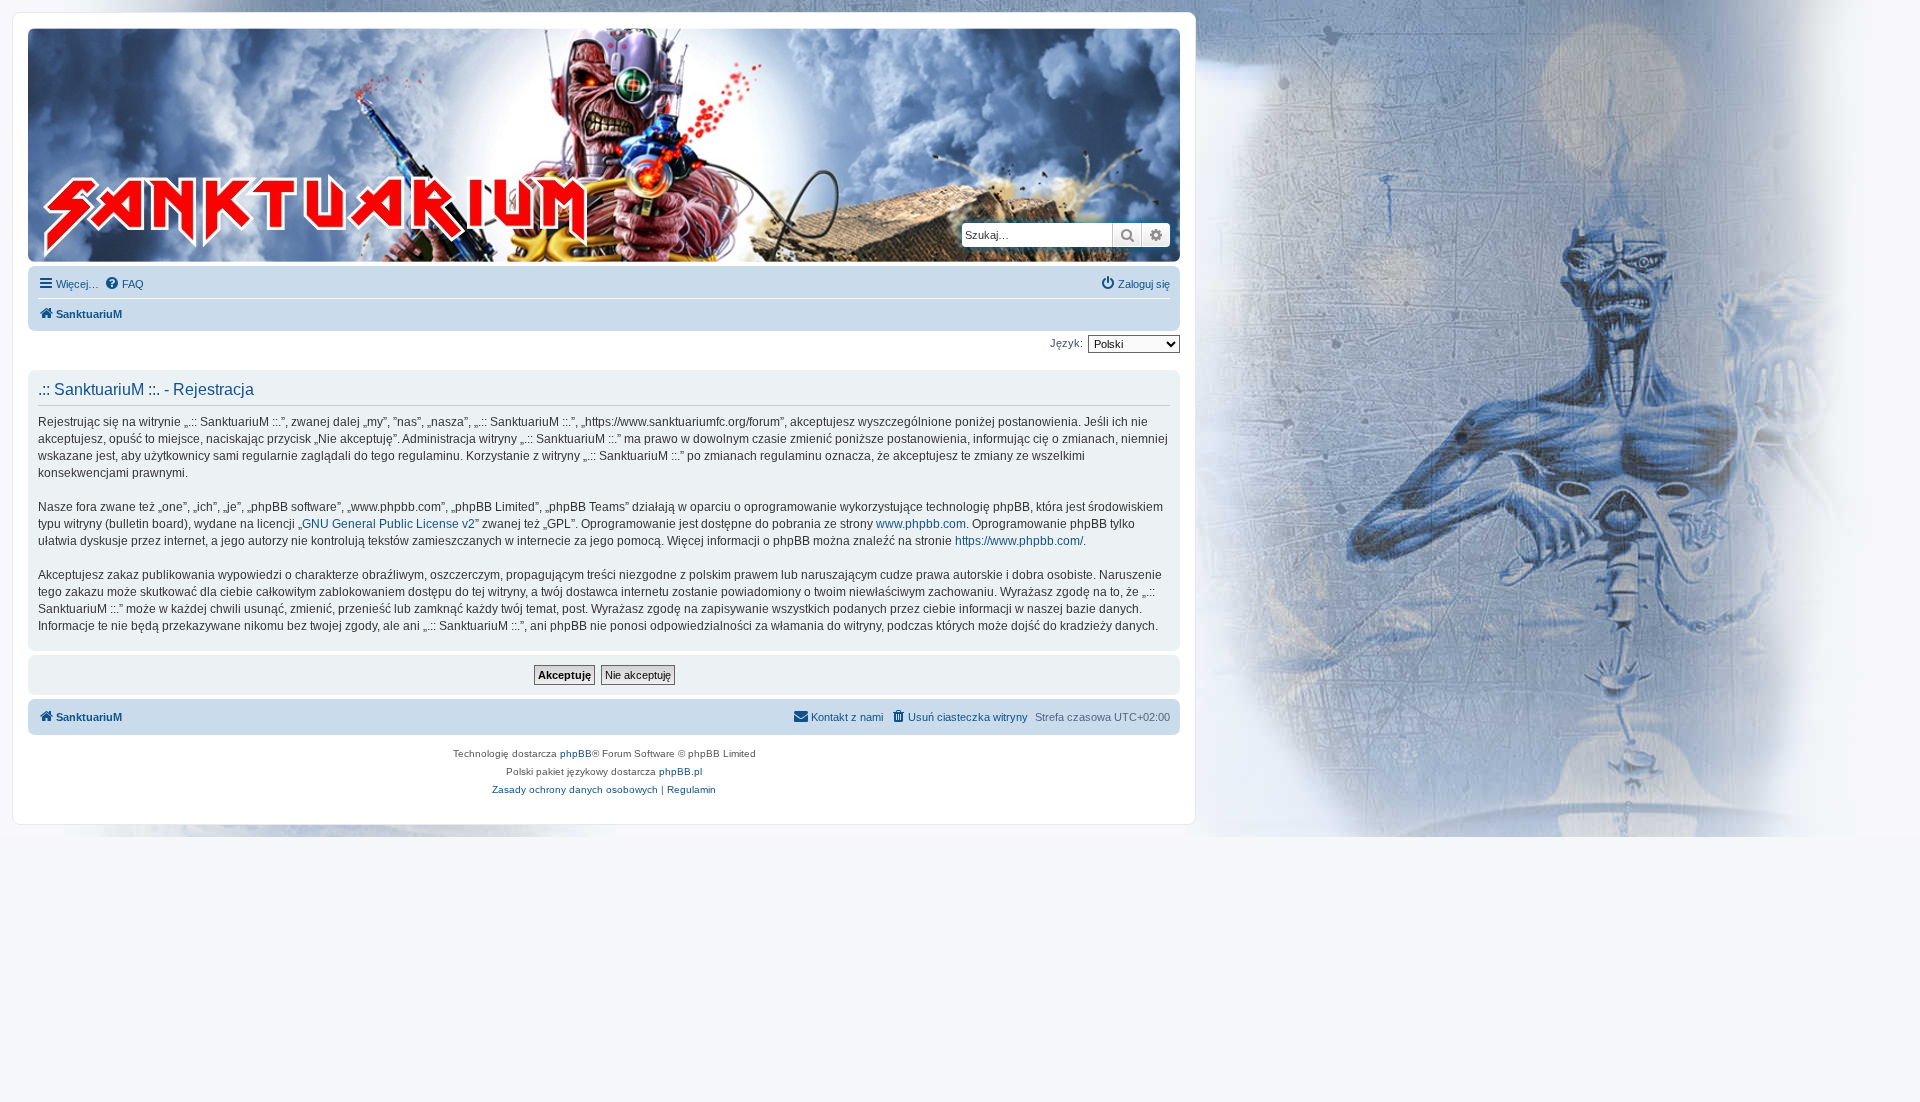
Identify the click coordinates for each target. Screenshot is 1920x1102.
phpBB (576, 753)
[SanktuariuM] (409, 145)
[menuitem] (124, 284)
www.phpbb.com (921, 524)
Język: (1066, 343)
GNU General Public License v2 (388, 524)
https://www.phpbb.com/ (1019, 541)
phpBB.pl (680, 771)
